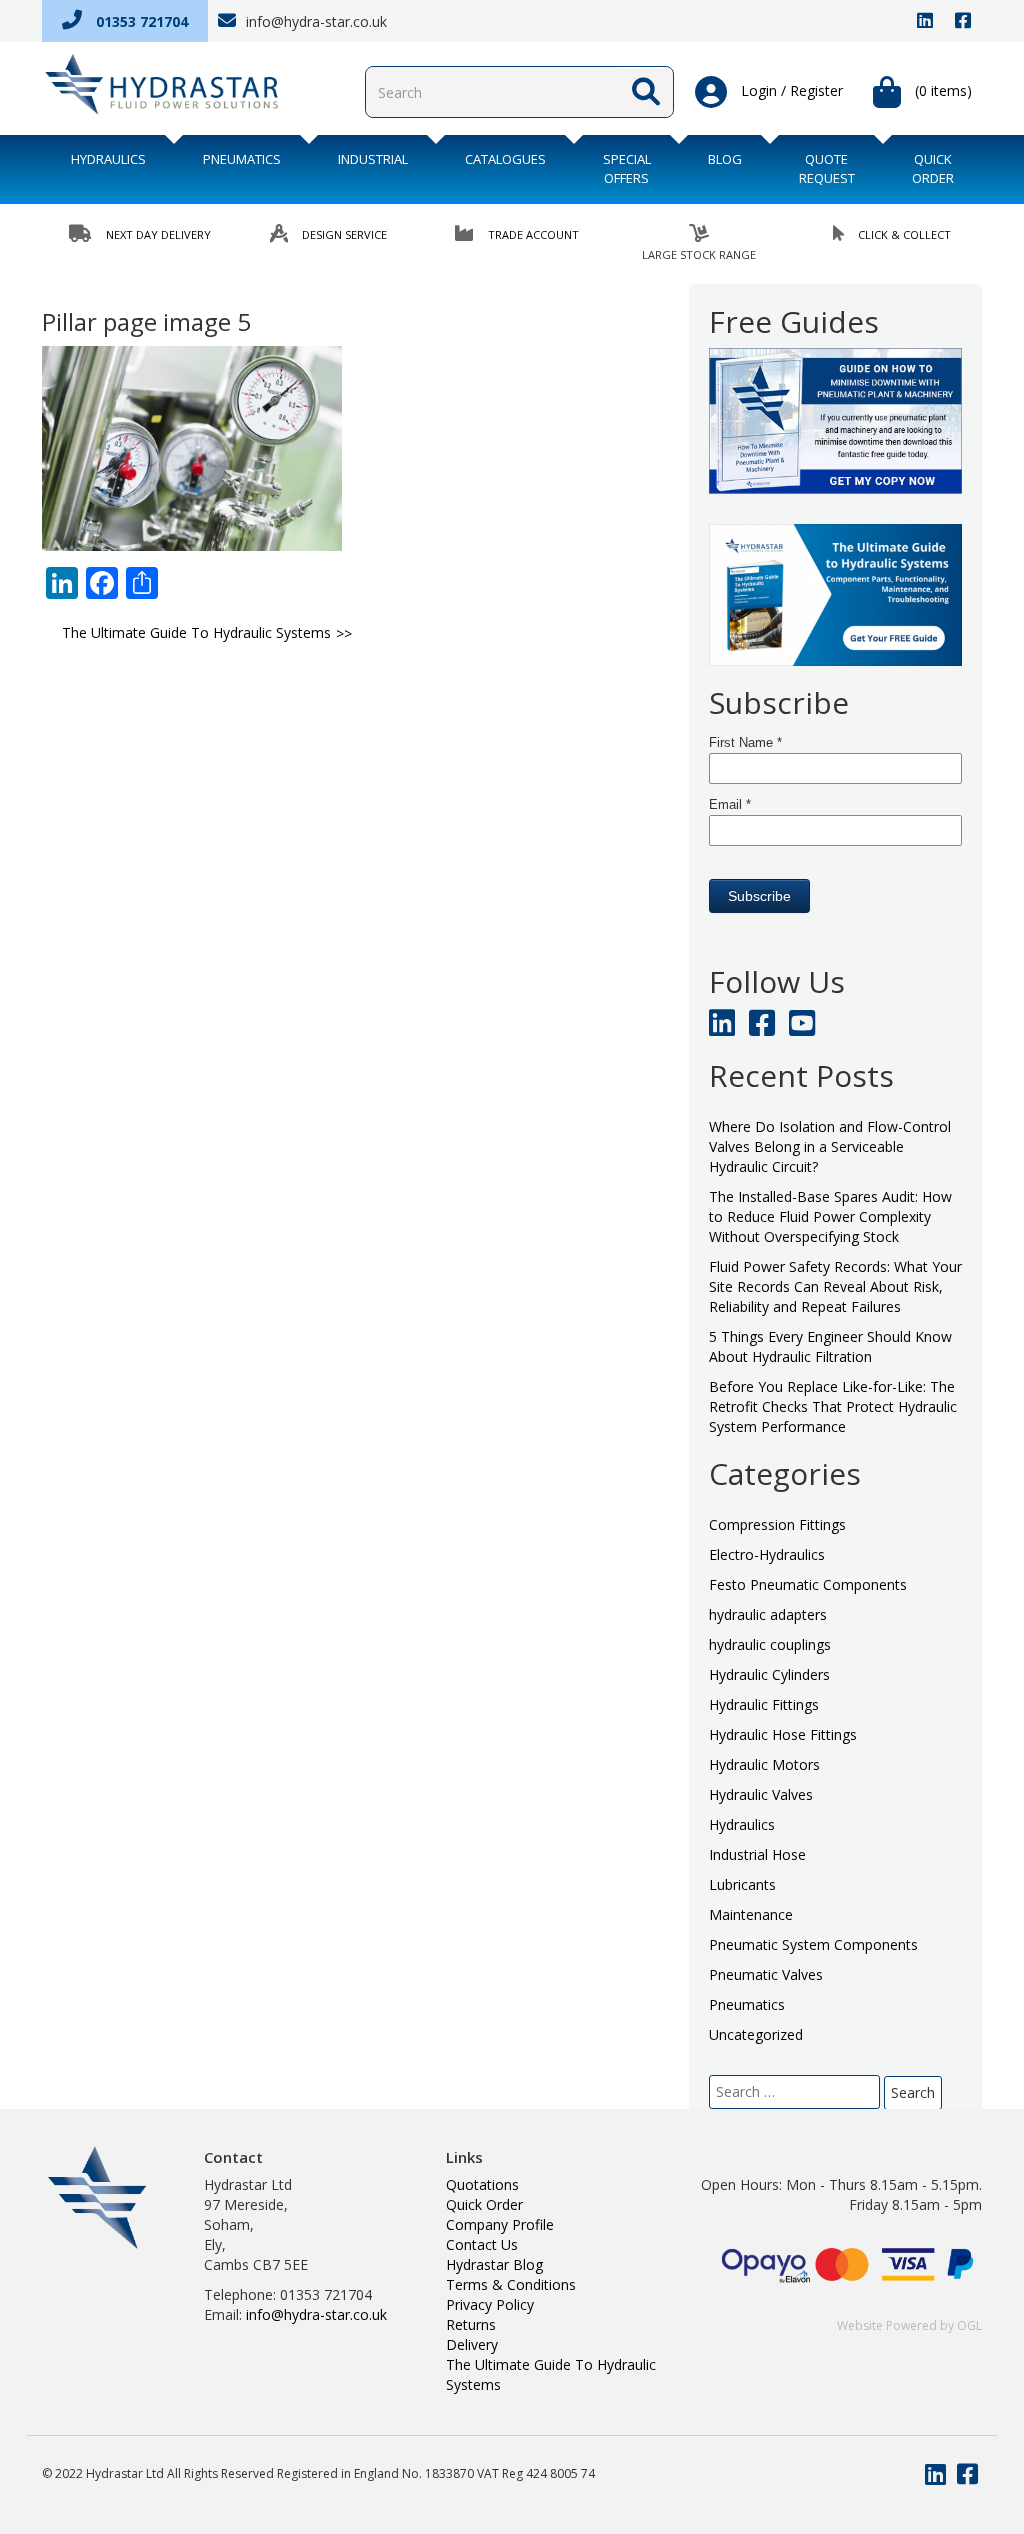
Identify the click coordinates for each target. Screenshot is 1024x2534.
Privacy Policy (490, 2304)
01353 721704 (140, 21)
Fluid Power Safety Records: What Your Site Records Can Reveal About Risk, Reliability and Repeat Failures (835, 1286)
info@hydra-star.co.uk (314, 21)
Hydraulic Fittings (764, 1704)
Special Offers (627, 168)
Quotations (482, 2184)
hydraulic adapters (768, 1614)
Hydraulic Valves (761, 1794)
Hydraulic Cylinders (769, 1674)
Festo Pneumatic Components (808, 1584)
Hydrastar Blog (494, 2264)
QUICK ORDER (933, 168)
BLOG (725, 159)
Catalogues (505, 159)
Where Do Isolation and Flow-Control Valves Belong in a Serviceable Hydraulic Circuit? (830, 1146)
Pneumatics (242, 159)
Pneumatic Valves (766, 1974)
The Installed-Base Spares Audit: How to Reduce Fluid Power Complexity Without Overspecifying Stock (830, 1216)
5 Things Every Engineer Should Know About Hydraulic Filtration (830, 1346)
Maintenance (751, 1914)
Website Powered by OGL (909, 2325)
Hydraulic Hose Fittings (783, 1734)
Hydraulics (108, 159)
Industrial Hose (757, 1854)
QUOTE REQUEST (827, 168)
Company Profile (500, 2224)
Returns (471, 2324)
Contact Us (482, 2244)
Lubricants (742, 1884)
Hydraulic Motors (764, 1764)
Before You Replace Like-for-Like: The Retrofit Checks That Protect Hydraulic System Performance (833, 1406)
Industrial (373, 159)
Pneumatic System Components (813, 1944)
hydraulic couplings (770, 1644)
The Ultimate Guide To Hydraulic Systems (196, 632)
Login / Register (790, 90)
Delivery (472, 2344)
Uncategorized (756, 2034)
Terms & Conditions (511, 2284)
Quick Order (484, 2204)
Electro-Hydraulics (767, 1554)
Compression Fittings (777, 1524)
